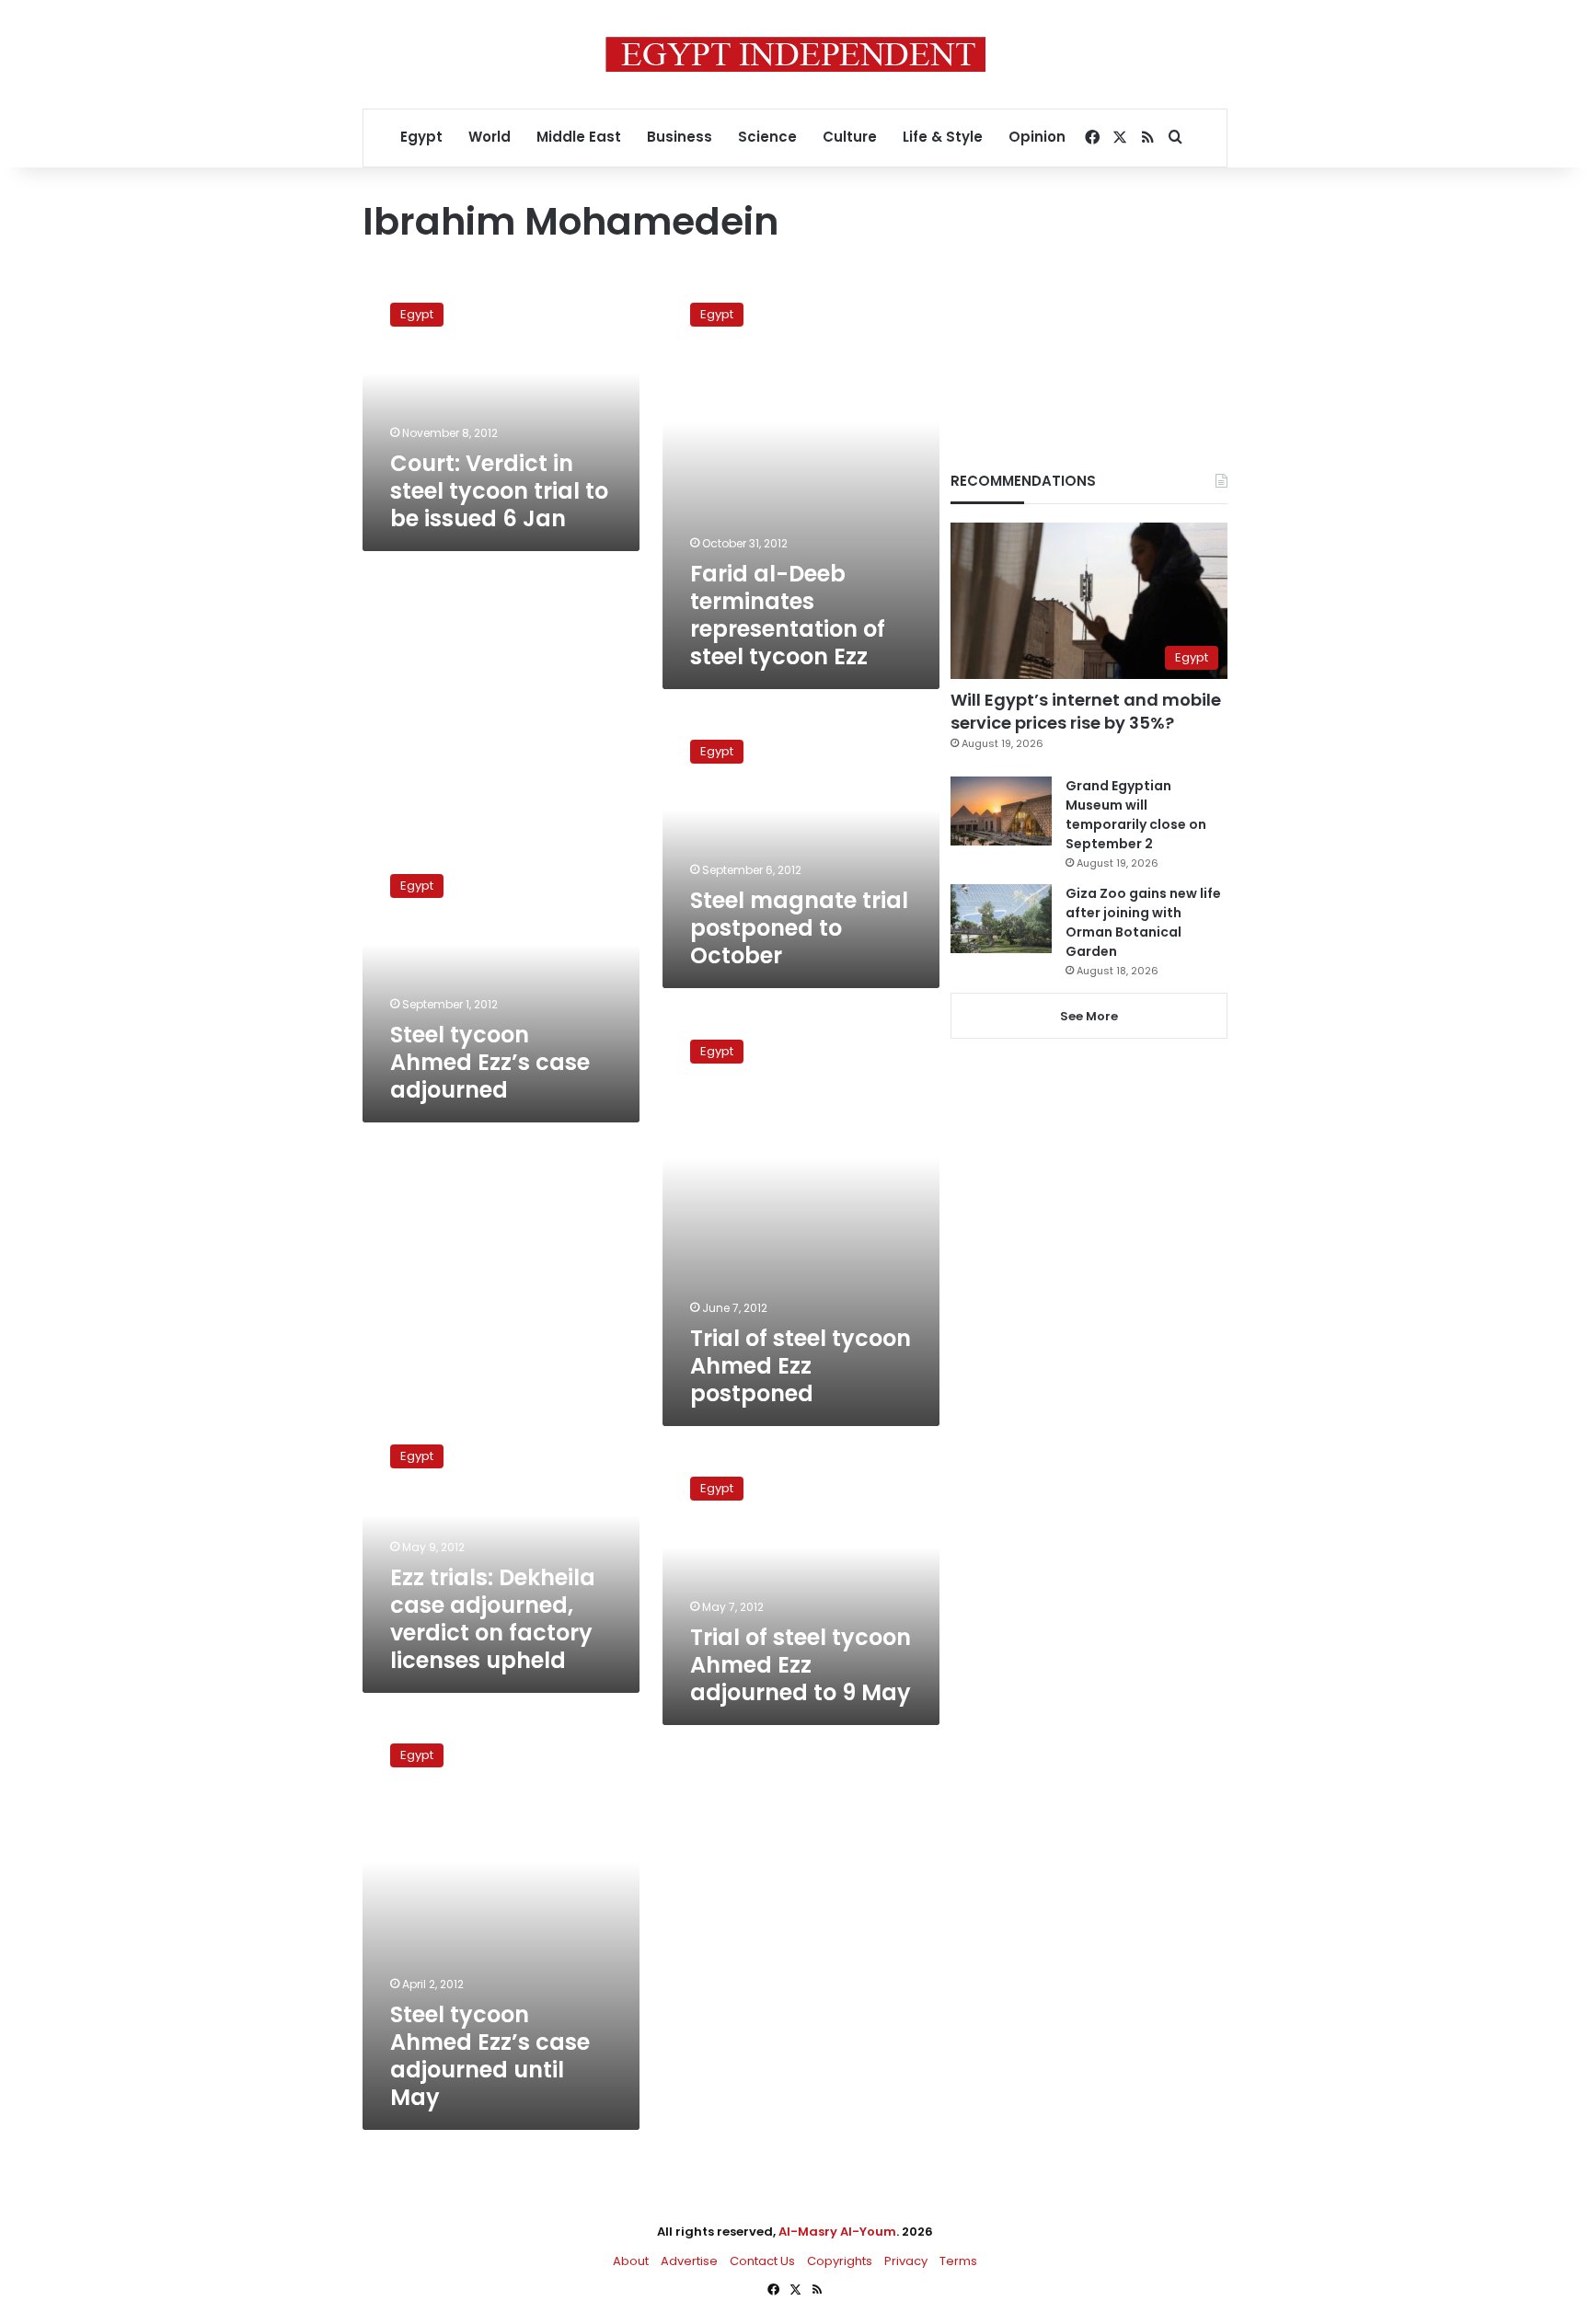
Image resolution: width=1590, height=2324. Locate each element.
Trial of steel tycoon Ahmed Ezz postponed (801, 1366)
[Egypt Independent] (795, 54)
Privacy (906, 2261)
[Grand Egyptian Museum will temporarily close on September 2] (1001, 811)
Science (767, 137)
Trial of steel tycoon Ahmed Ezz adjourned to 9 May (801, 1665)
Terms (958, 2261)
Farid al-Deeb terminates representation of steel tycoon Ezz (788, 615)
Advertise (689, 2261)
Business (680, 137)
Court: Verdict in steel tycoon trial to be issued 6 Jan (499, 491)
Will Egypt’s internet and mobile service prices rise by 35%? (1086, 711)
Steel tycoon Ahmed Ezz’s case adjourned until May (490, 2056)
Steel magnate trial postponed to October (799, 928)
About (631, 2261)
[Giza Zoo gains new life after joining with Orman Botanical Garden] (1001, 919)
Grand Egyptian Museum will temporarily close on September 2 (1136, 815)
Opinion (1037, 137)
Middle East (579, 137)
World (490, 137)
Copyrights (840, 2261)
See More (1089, 1016)
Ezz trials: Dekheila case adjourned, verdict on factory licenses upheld (493, 1619)
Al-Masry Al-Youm (837, 2232)
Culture (850, 137)
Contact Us (762, 2261)
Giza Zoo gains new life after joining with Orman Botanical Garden (1143, 922)
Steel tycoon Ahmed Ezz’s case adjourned (490, 1062)
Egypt (421, 137)
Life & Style (943, 137)
